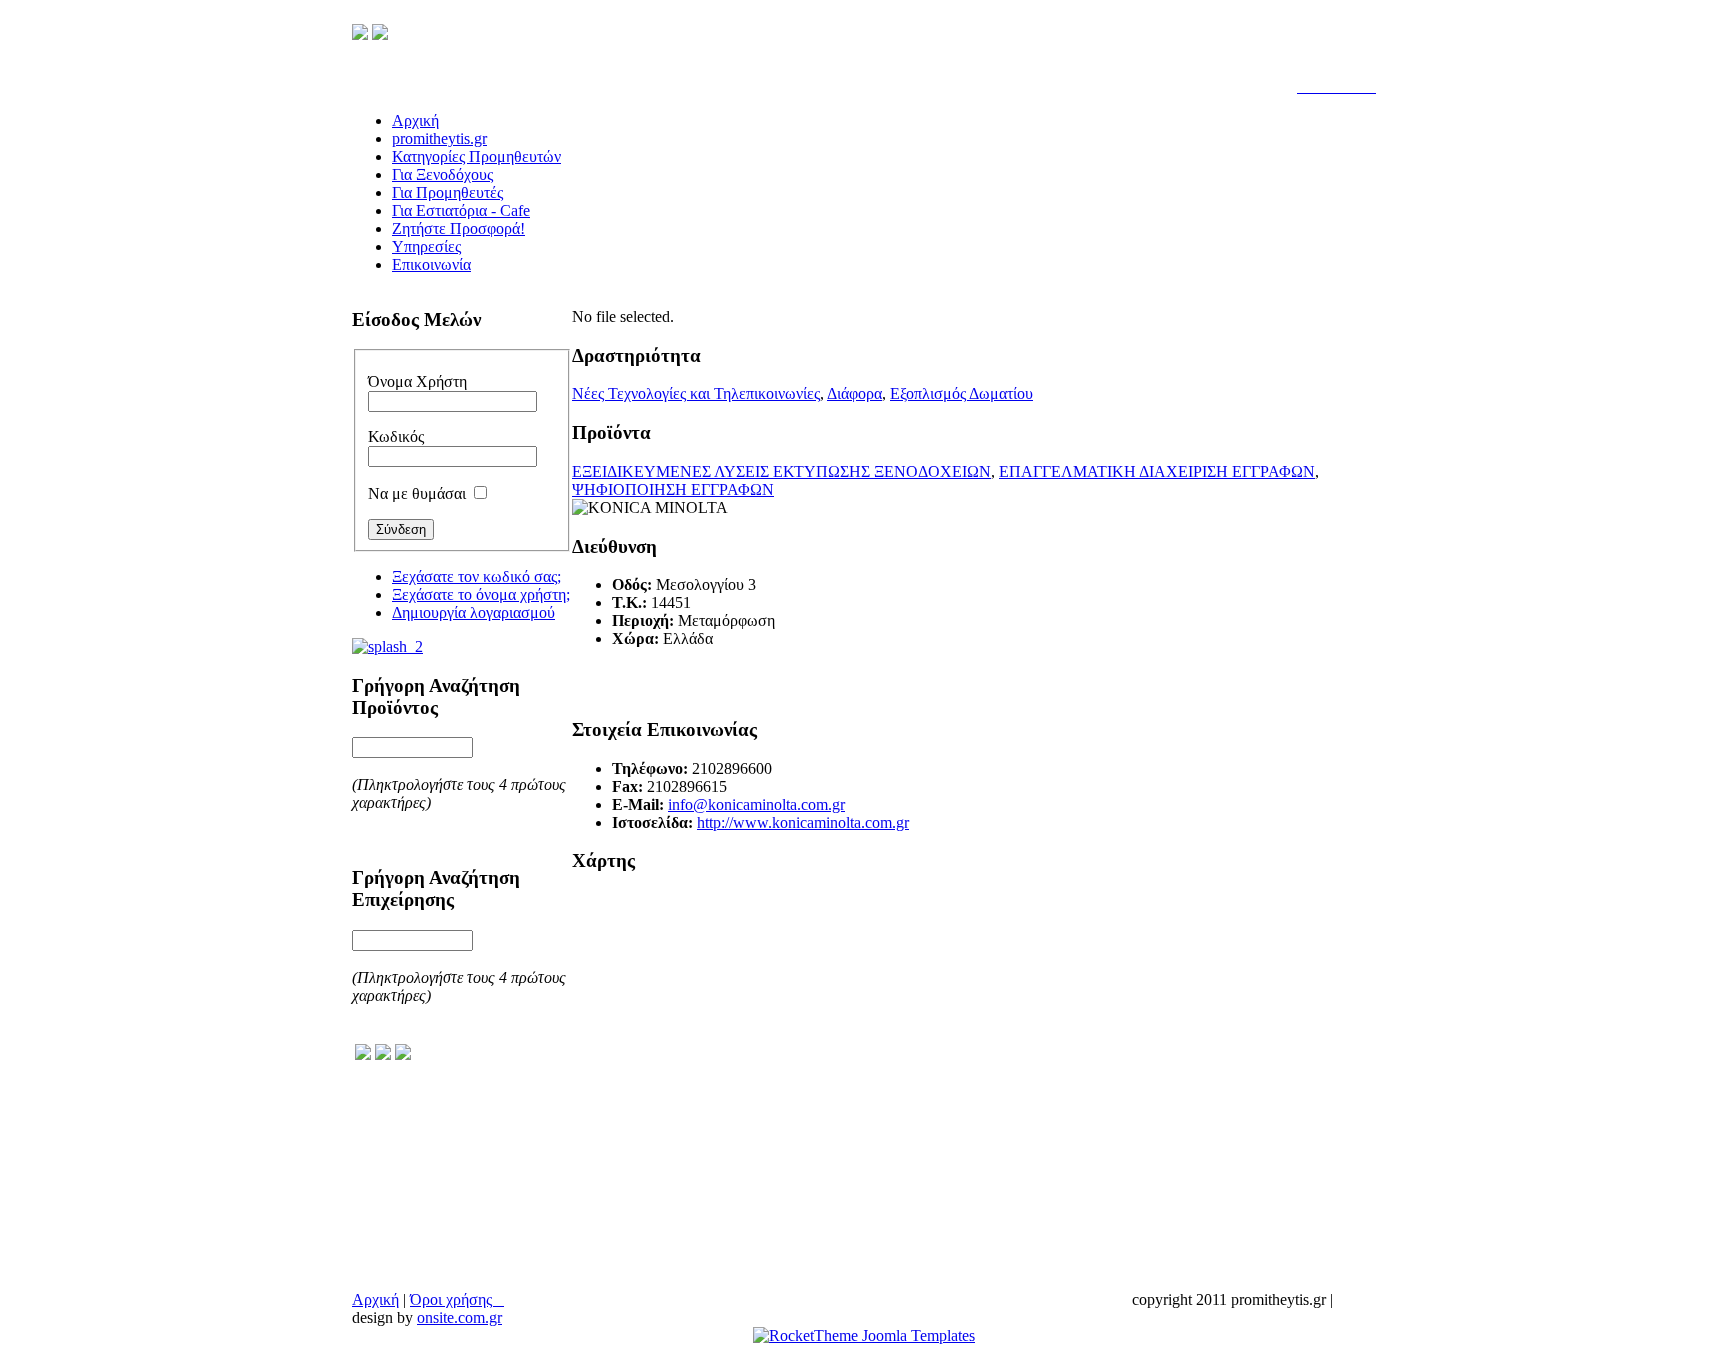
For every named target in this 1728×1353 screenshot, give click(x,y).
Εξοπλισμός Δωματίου (961, 393)
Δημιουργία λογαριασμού (473, 612)
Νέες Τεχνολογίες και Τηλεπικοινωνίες (696, 393)
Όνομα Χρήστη (417, 381)
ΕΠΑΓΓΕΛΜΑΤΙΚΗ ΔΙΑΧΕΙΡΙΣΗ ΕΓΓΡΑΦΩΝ (1157, 471)
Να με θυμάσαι (417, 493)
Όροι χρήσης (457, 1299)
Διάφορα (854, 393)
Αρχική (375, 1299)
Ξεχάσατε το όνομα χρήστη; (481, 594)
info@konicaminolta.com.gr (756, 804)
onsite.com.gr (459, 1317)
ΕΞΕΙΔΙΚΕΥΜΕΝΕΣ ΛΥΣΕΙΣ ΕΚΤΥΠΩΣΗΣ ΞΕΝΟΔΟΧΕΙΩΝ (781, 471)
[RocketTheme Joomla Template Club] (864, 1335)
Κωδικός (396, 436)
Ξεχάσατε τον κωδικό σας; (476, 576)
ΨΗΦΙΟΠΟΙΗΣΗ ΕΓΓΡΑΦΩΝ (673, 489)
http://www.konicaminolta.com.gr (803, 822)
